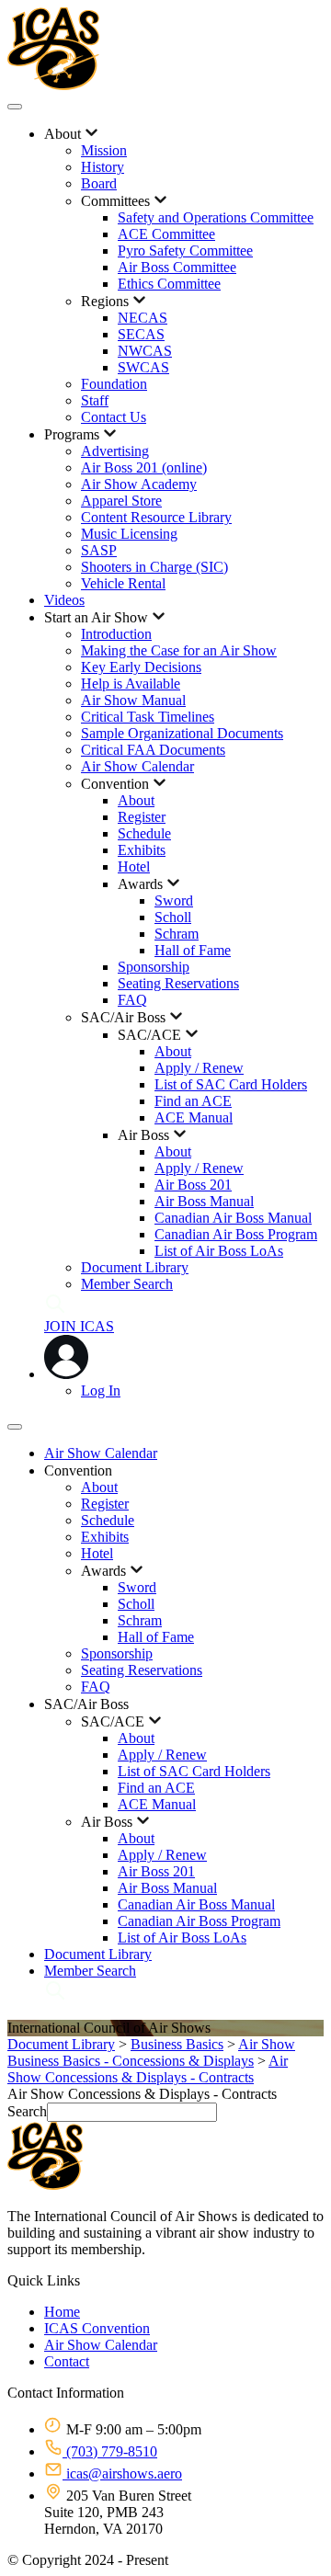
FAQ (132, 1000)
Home (62, 2312)
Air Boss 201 (193, 1185)
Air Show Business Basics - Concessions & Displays (151, 2052)
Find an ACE (193, 1101)
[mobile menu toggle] (15, 107)
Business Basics (177, 2044)
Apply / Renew (199, 1068)
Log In (101, 1391)
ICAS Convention (97, 2328)
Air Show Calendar (137, 766)
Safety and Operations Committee (216, 217)
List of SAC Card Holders (231, 1084)
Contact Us (114, 417)
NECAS (143, 318)
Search (27, 2111)
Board (99, 183)
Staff (95, 400)
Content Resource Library (156, 517)
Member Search (127, 1284)
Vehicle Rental (123, 583)
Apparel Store (121, 501)
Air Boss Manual (204, 1201)
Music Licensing (129, 534)
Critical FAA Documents (153, 750)
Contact (67, 2361)
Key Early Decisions (141, 667)
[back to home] (53, 85)
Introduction (116, 634)
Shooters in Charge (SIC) (154, 567)
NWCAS (145, 351)
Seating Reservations (178, 983)
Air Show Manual (133, 700)
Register (142, 817)
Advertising (115, 451)
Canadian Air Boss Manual (233, 1218)
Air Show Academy (139, 484)
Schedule (144, 833)
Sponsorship (154, 967)
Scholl (173, 917)
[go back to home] (45, 2185)
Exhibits (142, 850)
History (103, 167)
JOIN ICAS (79, 1326)
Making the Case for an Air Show (179, 650)
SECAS (141, 334)
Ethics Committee (169, 284)
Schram (177, 934)
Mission (104, 150)
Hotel (134, 866)
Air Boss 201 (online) (144, 467)
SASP (99, 550)
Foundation (114, 384)
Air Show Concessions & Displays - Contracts (148, 2069)
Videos (64, 600)
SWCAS (143, 367)
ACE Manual (194, 1117)
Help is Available (131, 684)
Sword (174, 900)
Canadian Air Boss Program (236, 1234)
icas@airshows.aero (122, 2473)
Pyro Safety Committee (185, 251)
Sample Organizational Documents (182, 733)
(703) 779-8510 (110, 2451)
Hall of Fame (193, 950)
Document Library (135, 1267)
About (136, 800)
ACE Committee (166, 234)
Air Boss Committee (177, 267)
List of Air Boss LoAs (219, 1251)
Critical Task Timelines (148, 717)
